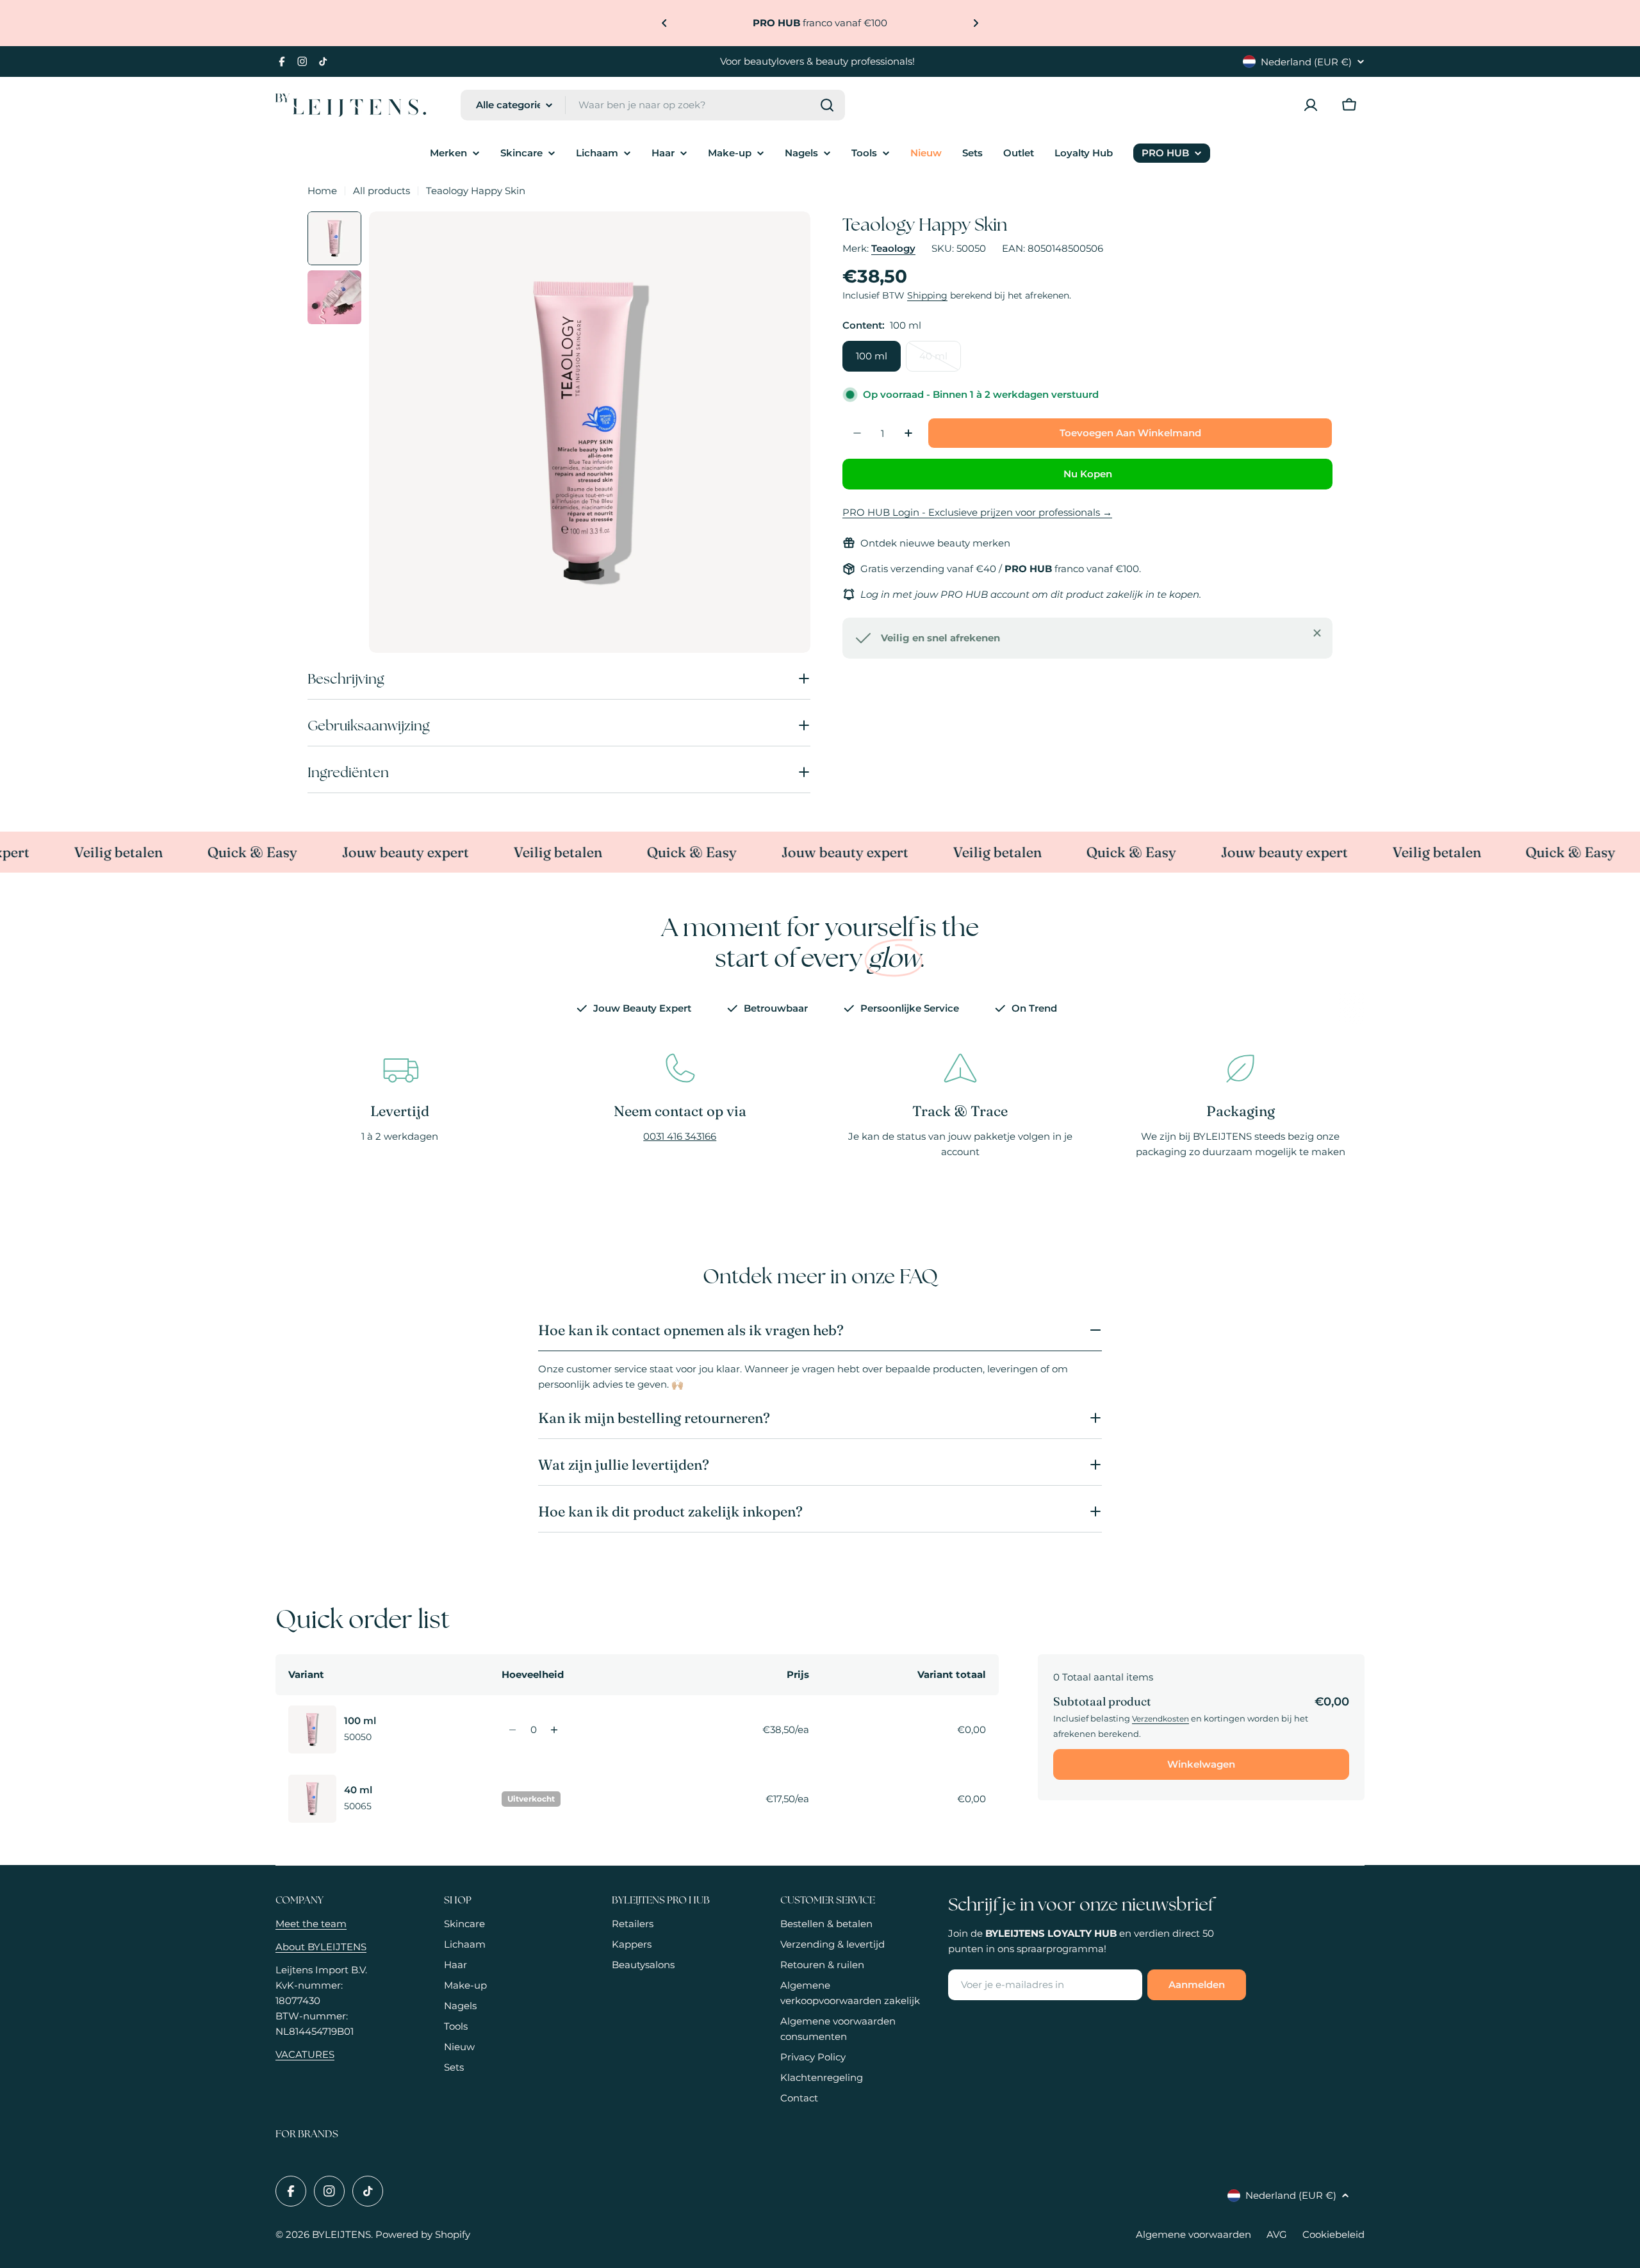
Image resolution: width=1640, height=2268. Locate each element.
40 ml (940, 361)
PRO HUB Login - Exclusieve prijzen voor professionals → (977, 512)
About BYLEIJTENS (321, 1947)
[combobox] (653, 105)
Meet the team (311, 1924)
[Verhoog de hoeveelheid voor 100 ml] (554, 1730)
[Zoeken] (827, 105)
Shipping (927, 295)
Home (322, 191)
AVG (1277, 2234)
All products (381, 191)
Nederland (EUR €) (1306, 62)
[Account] (1311, 105)
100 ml (872, 356)
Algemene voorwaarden (1193, 2234)
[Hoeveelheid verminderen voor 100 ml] (513, 1730)
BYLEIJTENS (341, 2234)
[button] (664, 23)
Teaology (893, 248)
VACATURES (305, 2054)
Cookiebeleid (1333, 2234)
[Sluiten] (1317, 633)
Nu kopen (1088, 474)
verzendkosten (1160, 1719)
